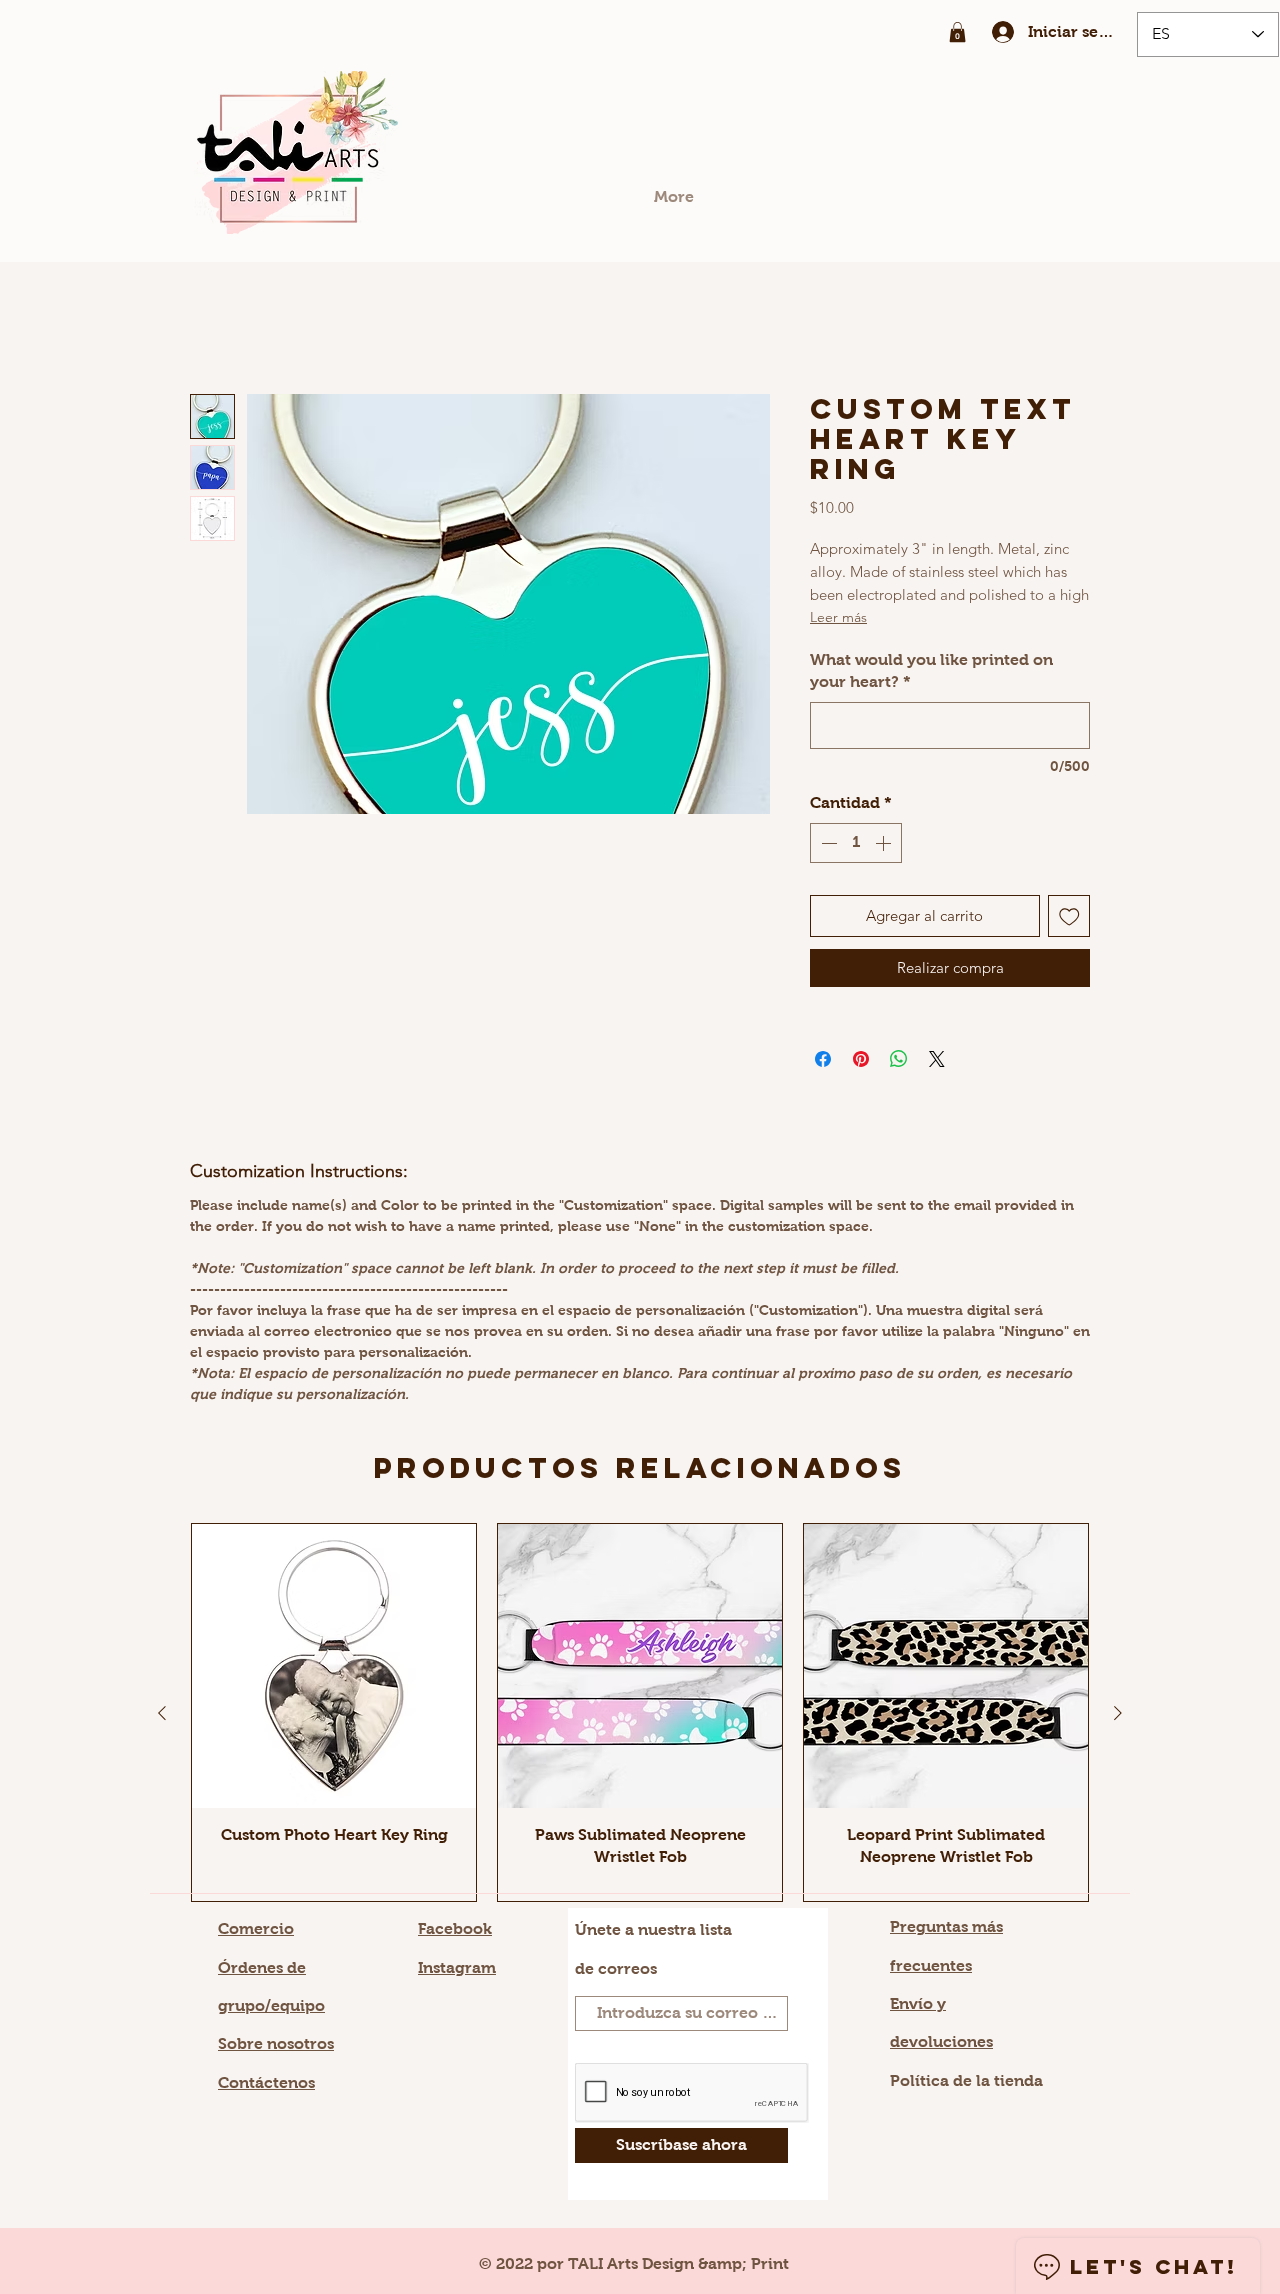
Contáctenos (266, 2082)
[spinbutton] (856, 843)
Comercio (256, 1928)
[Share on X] (937, 1059)
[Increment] (885, 843)
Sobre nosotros (276, 2043)
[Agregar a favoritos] (1069, 916)
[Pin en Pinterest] (861, 1059)
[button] (957, 32)
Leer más (838, 617)
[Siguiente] (1118, 1713)
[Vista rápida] (334, 1666)
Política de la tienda (966, 2080)
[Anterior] (162, 1713)
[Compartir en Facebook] (823, 1059)
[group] (640, 1712)
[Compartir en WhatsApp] (899, 1059)
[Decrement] (827, 843)
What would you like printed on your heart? (931, 670)
